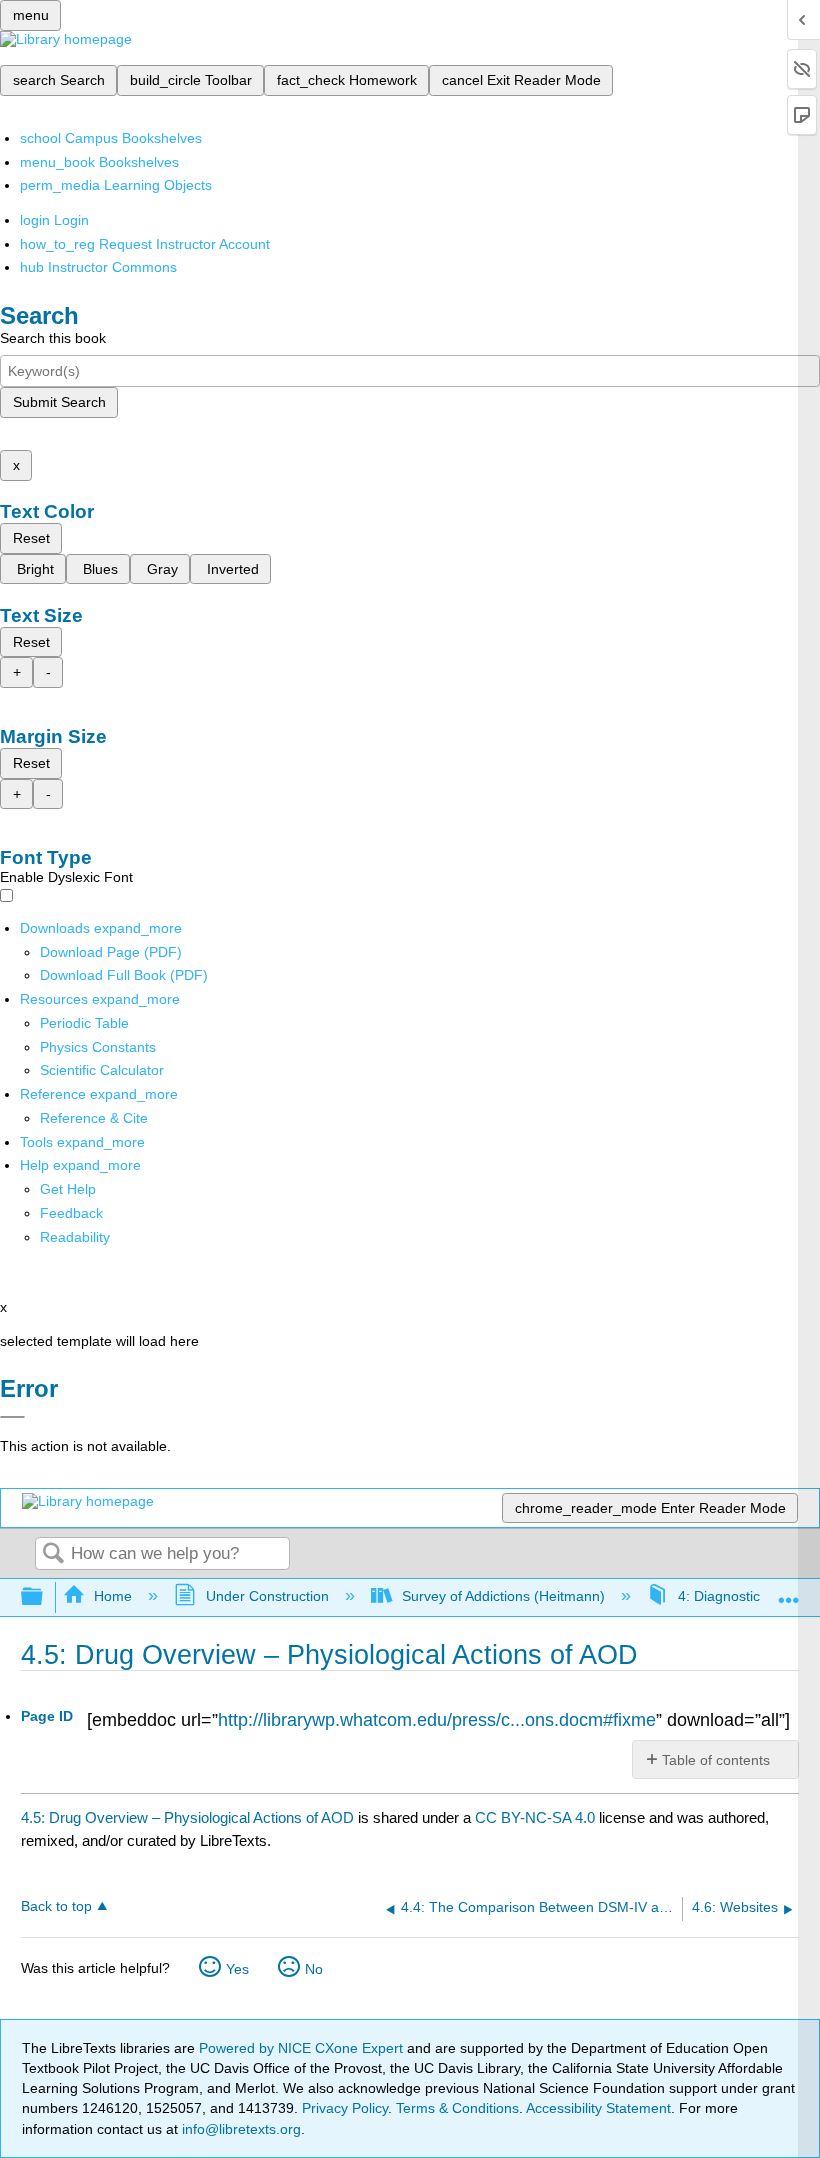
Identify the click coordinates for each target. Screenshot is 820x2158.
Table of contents (716, 1760)
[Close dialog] (12, 1417)
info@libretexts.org (239, 2129)
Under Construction (267, 1596)
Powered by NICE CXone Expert (303, 2048)
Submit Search (59, 402)
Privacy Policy (345, 2108)
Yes (237, 1969)
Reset (31, 538)
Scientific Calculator (102, 1070)
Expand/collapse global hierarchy (45, 1597)
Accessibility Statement (598, 2108)
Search (53, 1554)
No (314, 1969)
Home (113, 1596)
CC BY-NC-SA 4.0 (535, 1817)
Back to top (56, 1906)
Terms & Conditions (457, 2108)
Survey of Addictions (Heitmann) (503, 1596)
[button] (71, 1213)
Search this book (53, 338)
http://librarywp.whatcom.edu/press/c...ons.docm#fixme (437, 1720)
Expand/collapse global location (789, 1591)
